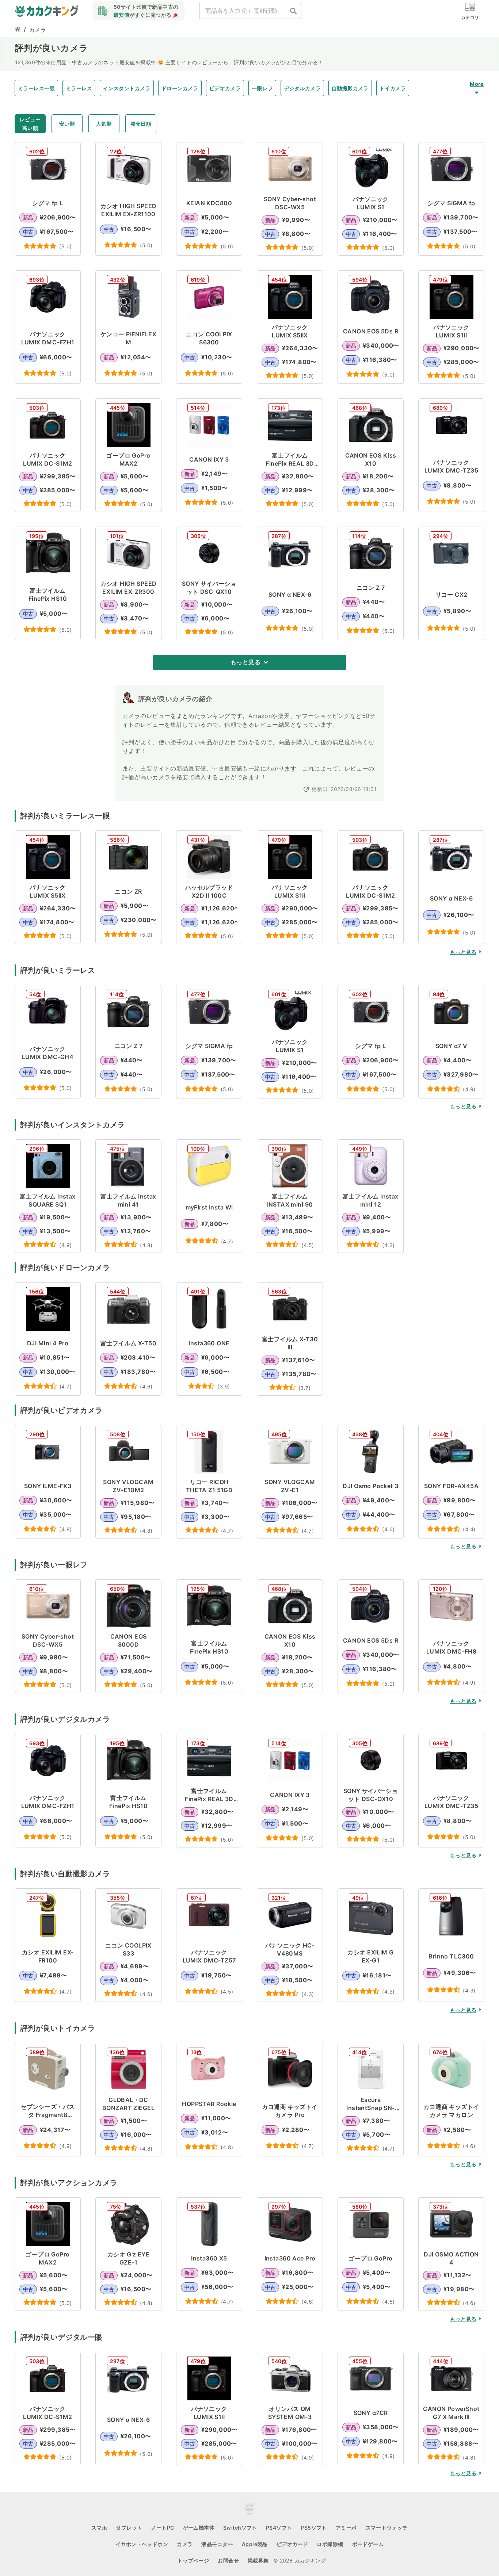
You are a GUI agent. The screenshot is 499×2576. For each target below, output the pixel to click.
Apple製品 (255, 2544)
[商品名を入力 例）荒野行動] (293, 11)
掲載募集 (258, 2560)
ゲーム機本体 (199, 2528)
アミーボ (346, 2528)
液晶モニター (217, 2544)
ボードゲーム (368, 2544)
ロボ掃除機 (330, 2544)
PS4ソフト (279, 2528)
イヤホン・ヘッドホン (142, 2544)
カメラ (185, 2544)
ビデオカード (292, 2544)
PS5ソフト (314, 2528)
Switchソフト (240, 2528)
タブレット (129, 2528)
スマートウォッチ (387, 2528)
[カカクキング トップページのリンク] (18, 30)
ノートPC (162, 2528)
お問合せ (228, 2560)
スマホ (99, 2528)
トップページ (193, 2560)
